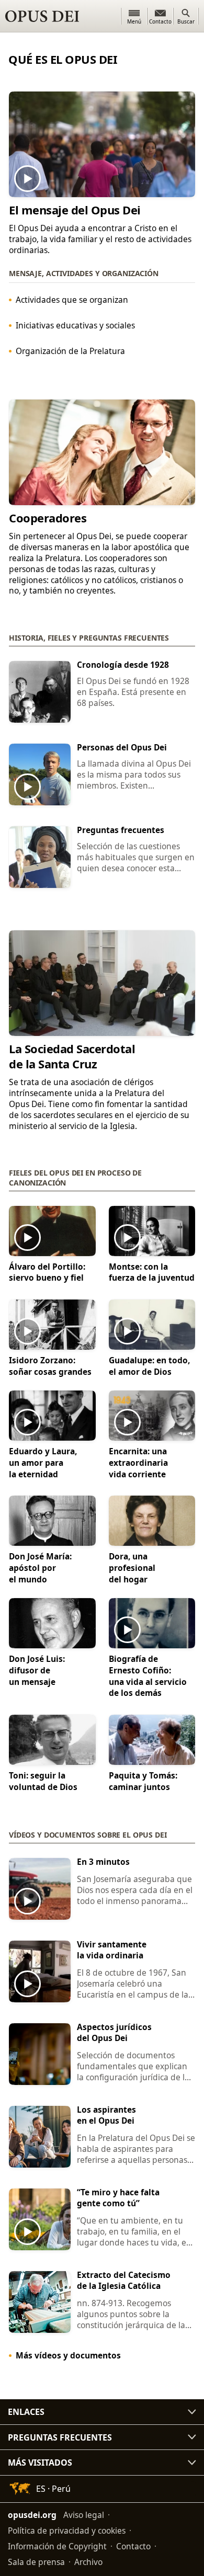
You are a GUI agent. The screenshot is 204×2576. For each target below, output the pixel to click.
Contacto (133, 2546)
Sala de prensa (36, 2562)
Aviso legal (84, 2515)
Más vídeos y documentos (68, 2355)
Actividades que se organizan (72, 300)
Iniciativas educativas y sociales (75, 325)
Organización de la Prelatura (70, 351)
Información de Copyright (57, 2546)
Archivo (88, 2562)
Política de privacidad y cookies (67, 2531)
